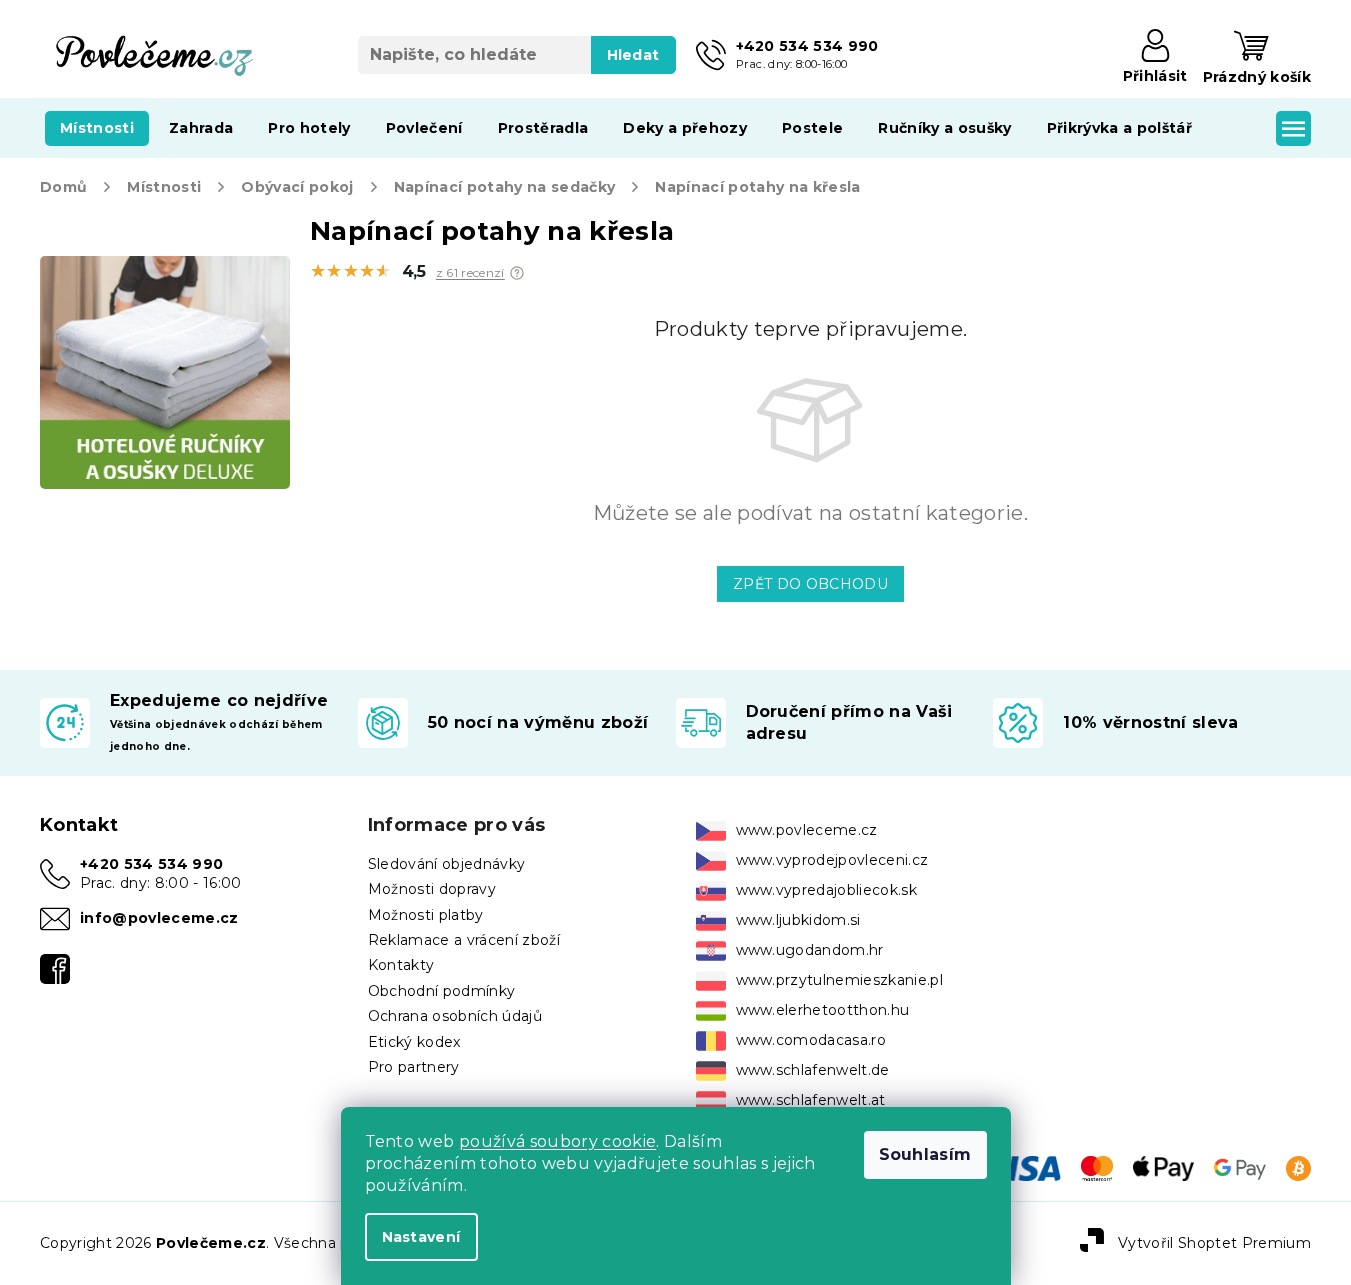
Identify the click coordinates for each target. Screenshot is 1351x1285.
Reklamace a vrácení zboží (464, 940)
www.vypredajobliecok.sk (827, 890)
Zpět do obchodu (810, 584)
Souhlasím (925, 1154)
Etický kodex (414, 1042)
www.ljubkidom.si (798, 920)
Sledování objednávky (447, 864)
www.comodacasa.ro (811, 1040)
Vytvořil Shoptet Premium (1214, 1242)
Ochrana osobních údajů (455, 1016)
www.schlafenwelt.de (813, 1070)
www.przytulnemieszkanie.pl (840, 980)
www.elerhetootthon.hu (823, 1010)
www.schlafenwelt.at (811, 1100)
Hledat (633, 55)
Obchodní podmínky (442, 991)
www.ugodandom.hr (810, 950)
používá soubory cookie (557, 1141)
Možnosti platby (426, 915)
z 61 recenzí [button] (470, 273)
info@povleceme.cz (159, 918)
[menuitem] (97, 128)
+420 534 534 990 (151, 864)
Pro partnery (414, 1067)
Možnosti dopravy (432, 889)
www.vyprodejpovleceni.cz (832, 860)
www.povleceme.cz (807, 830)
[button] (517, 273)
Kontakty (401, 965)
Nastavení (421, 1237)
